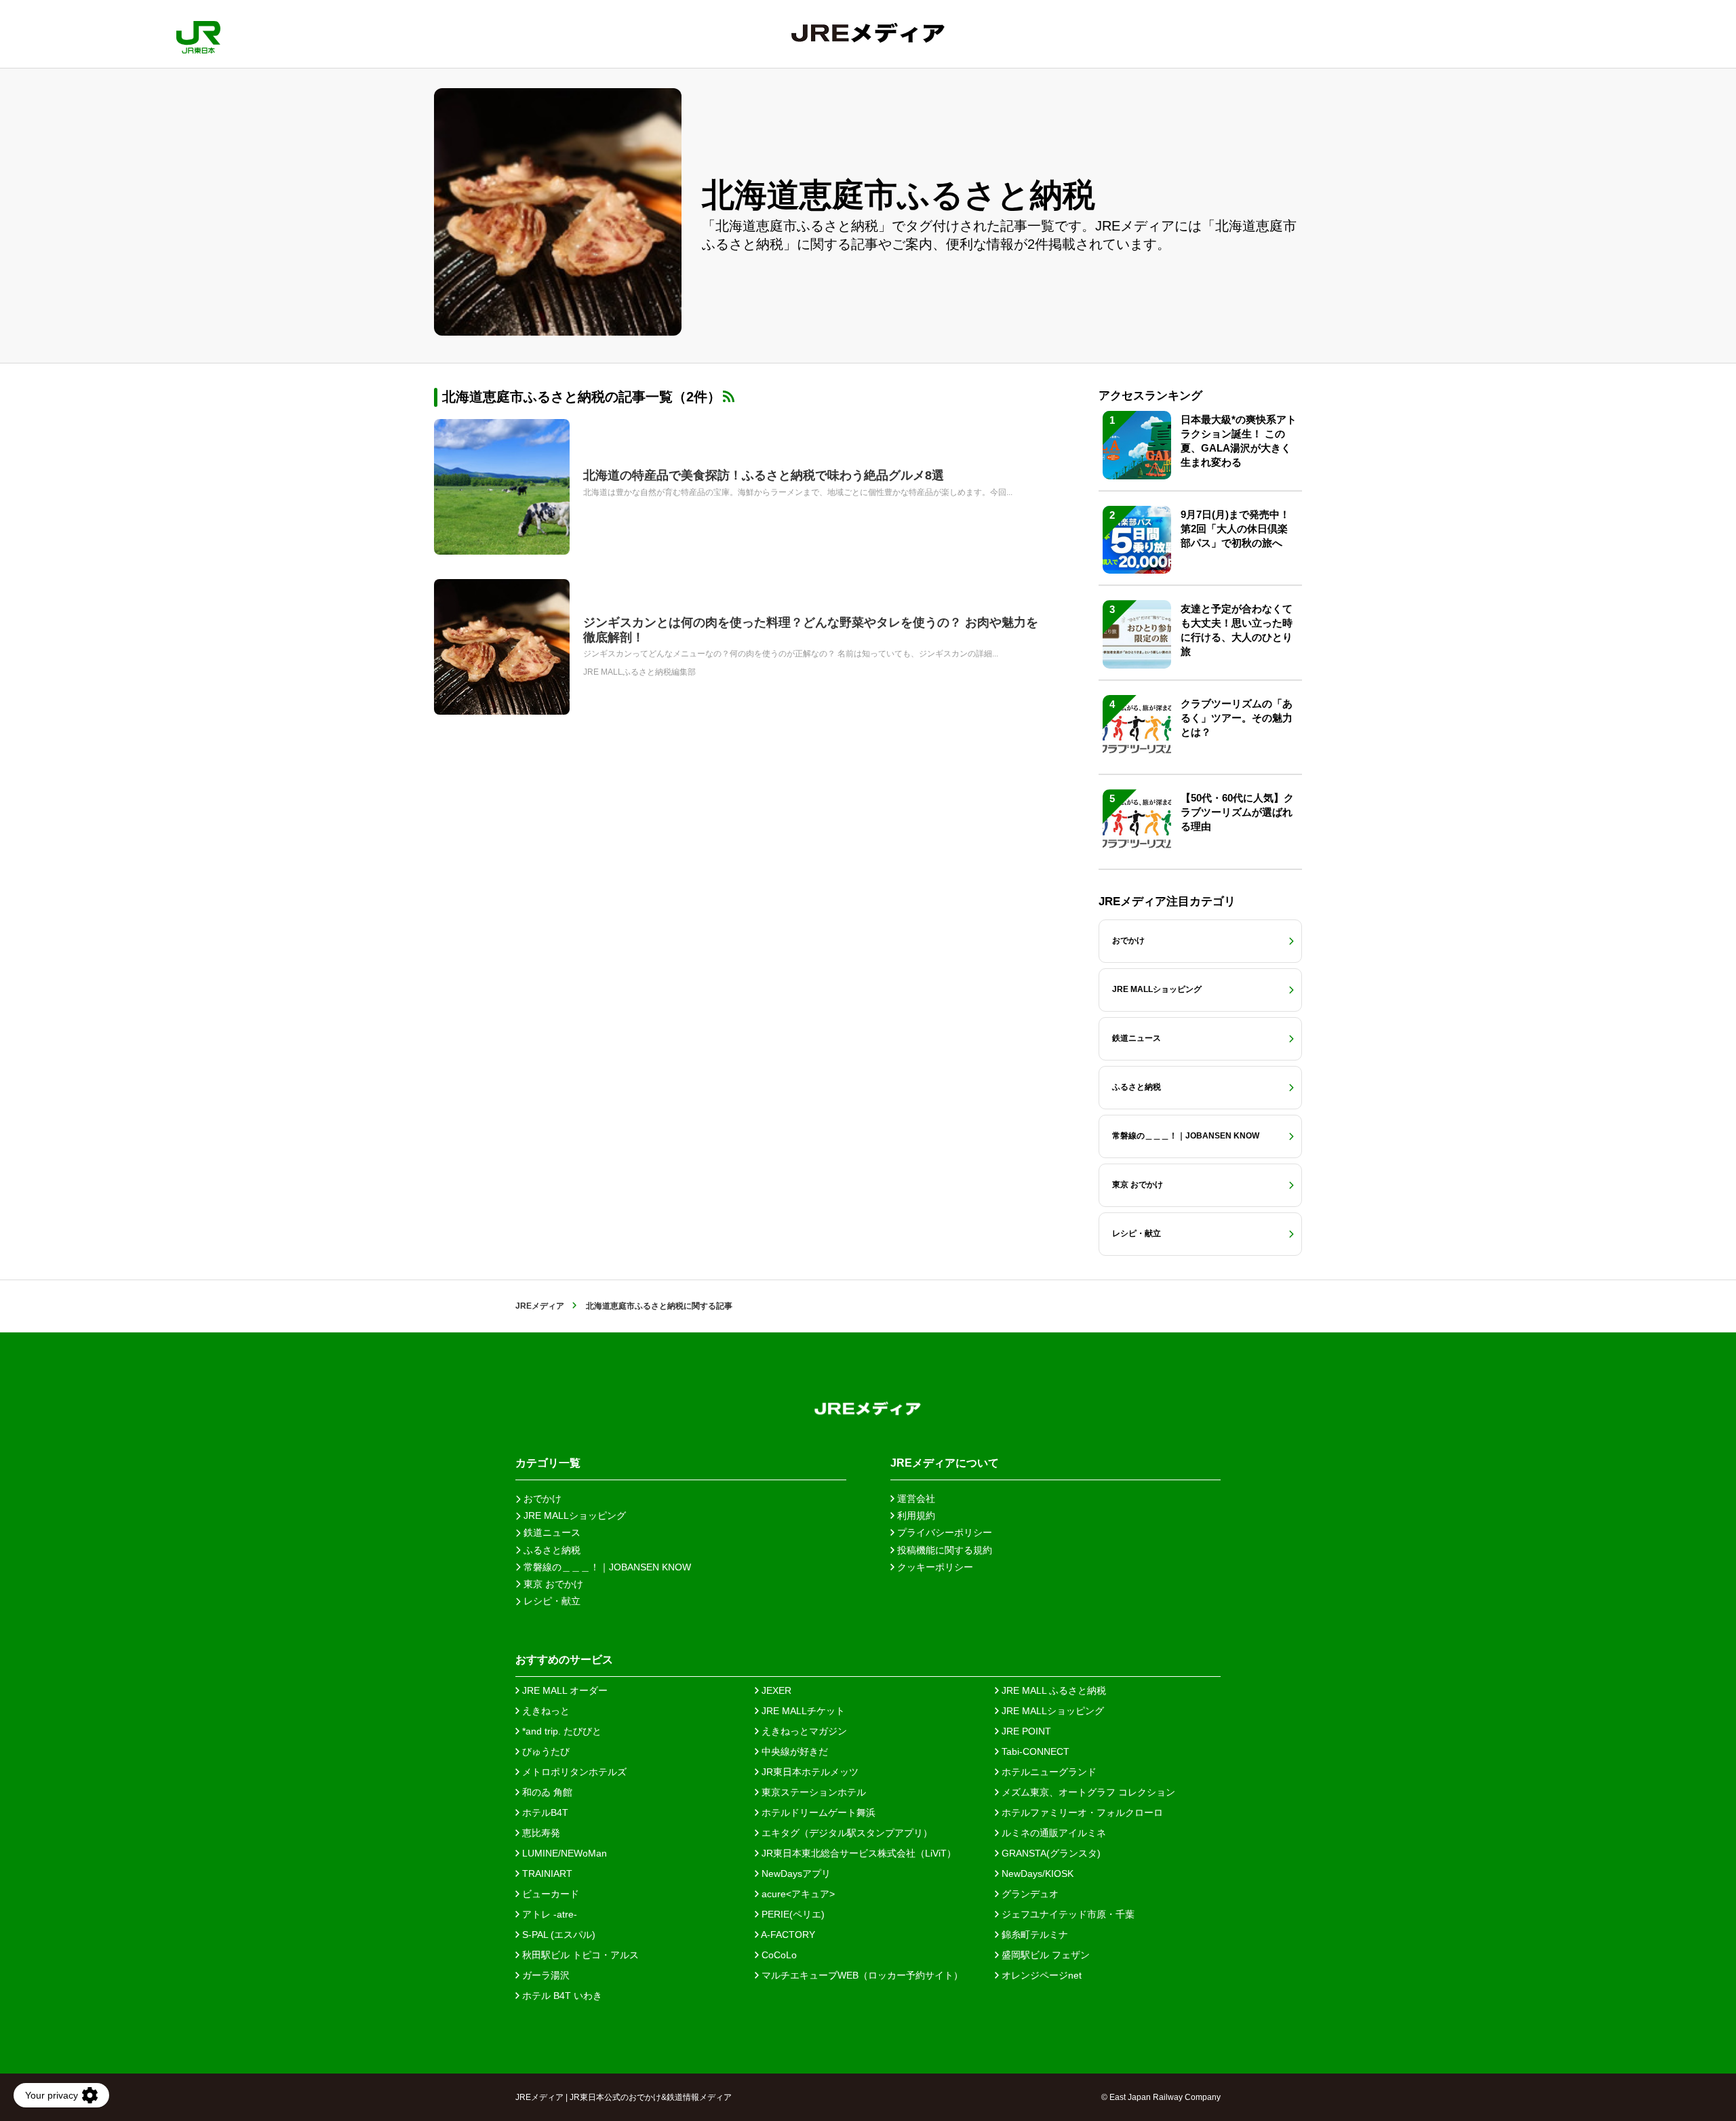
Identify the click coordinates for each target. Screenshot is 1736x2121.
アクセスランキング (1150, 396)
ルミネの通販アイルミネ (1052, 1833)
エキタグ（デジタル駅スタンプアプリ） (846, 1833)
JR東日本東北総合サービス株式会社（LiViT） (857, 1853)
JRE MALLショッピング (1051, 1711)
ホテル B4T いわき (561, 1996)
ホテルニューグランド (1048, 1772)
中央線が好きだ (793, 1751)
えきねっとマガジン (803, 1731)
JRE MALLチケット (802, 1711)
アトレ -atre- (548, 1914)
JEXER (775, 1690)
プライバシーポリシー (943, 1532)
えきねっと (545, 1711)
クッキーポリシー (934, 1567)
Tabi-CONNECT (1034, 1751)
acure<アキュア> (797, 1894)
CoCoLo (778, 1955)
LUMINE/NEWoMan (563, 1853)
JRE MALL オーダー (564, 1690)
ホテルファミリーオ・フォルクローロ (1081, 1812)
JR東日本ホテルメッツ (809, 1772)
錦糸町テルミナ (1033, 1935)
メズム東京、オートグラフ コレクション (1087, 1792)
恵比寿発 (540, 1833)
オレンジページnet (1040, 1975)
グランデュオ (1029, 1894)
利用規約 (915, 1515)
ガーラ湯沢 (545, 1975)
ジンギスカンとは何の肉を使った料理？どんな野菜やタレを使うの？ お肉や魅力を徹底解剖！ (811, 630)
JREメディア (540, 1306)
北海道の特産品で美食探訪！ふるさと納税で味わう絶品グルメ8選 (764, 475)
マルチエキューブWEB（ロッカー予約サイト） (861, 1975)
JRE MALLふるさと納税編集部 (639, 672)
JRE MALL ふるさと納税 (1052, 1690)
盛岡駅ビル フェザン (1044, 1955)
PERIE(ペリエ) (792, 1914)
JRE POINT (1025, 1731)
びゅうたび (545, 1751)
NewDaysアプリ (795, 1874)
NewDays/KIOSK (1036, 1874)
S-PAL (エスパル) (557, 1935)
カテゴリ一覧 (548, 1463)
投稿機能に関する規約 (943, 1550)
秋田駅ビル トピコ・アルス (579, 1955)
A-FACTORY (787, 1935)
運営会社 (915, 1499)
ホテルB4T (544, 1812)
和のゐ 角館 (546, 1792)
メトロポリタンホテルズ (573, 1772)
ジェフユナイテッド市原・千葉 (1067, 1914)
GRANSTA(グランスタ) (1050, 1853)
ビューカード (549, 1894)
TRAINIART (546, 1874)
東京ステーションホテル (812, 1792)
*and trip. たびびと (560, 1731)
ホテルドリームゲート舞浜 (817, 1812)
